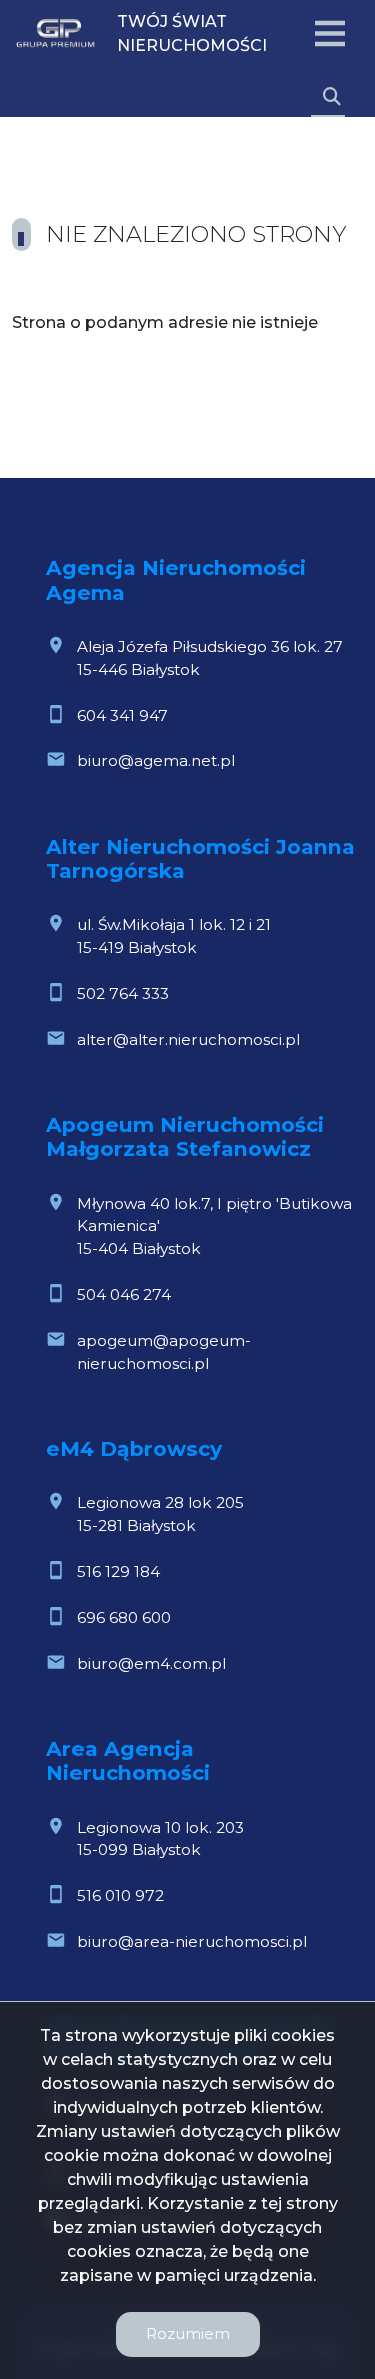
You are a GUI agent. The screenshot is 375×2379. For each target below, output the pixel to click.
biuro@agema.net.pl (156, 760)
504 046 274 (124, 1294)
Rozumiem (188, 2333)
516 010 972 (120, 1895)
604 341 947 (122, 715)
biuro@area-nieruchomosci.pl (192, 1941)
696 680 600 (124, 1617)
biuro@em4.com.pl (151, 1663)
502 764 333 (123, 993)
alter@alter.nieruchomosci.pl (188, 1039)
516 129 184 (118, 1571)
